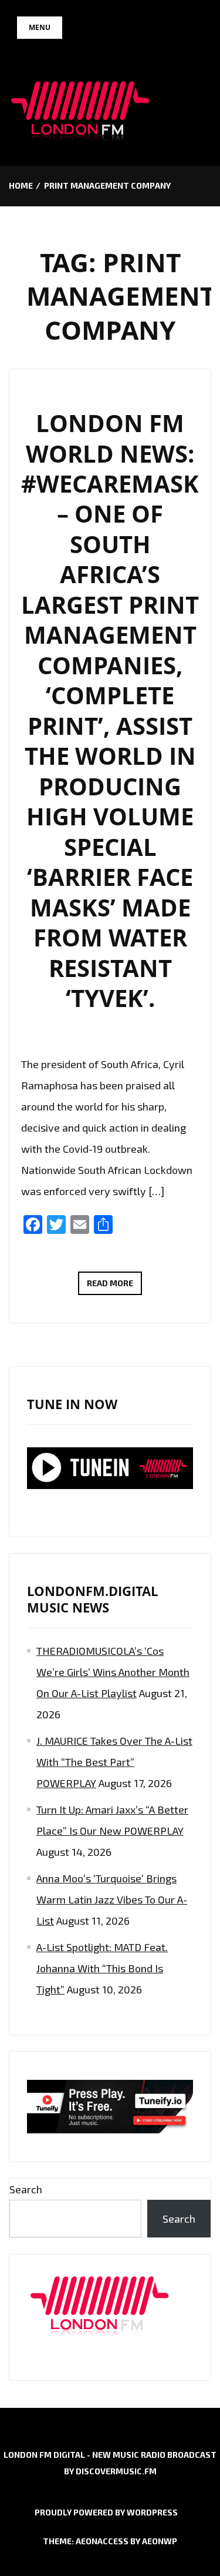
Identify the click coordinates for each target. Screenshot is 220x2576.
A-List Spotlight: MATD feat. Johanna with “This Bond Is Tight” (102, 1968)
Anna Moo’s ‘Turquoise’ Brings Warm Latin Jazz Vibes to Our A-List (112, 1899)
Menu (40, 27)
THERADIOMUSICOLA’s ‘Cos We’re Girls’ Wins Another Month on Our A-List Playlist (113, 1672)
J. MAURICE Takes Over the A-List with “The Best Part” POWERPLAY (114, 1762)
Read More (114, 1286)
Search (26, 2189)
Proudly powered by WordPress (106, 2512)
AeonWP (160, 2541)
